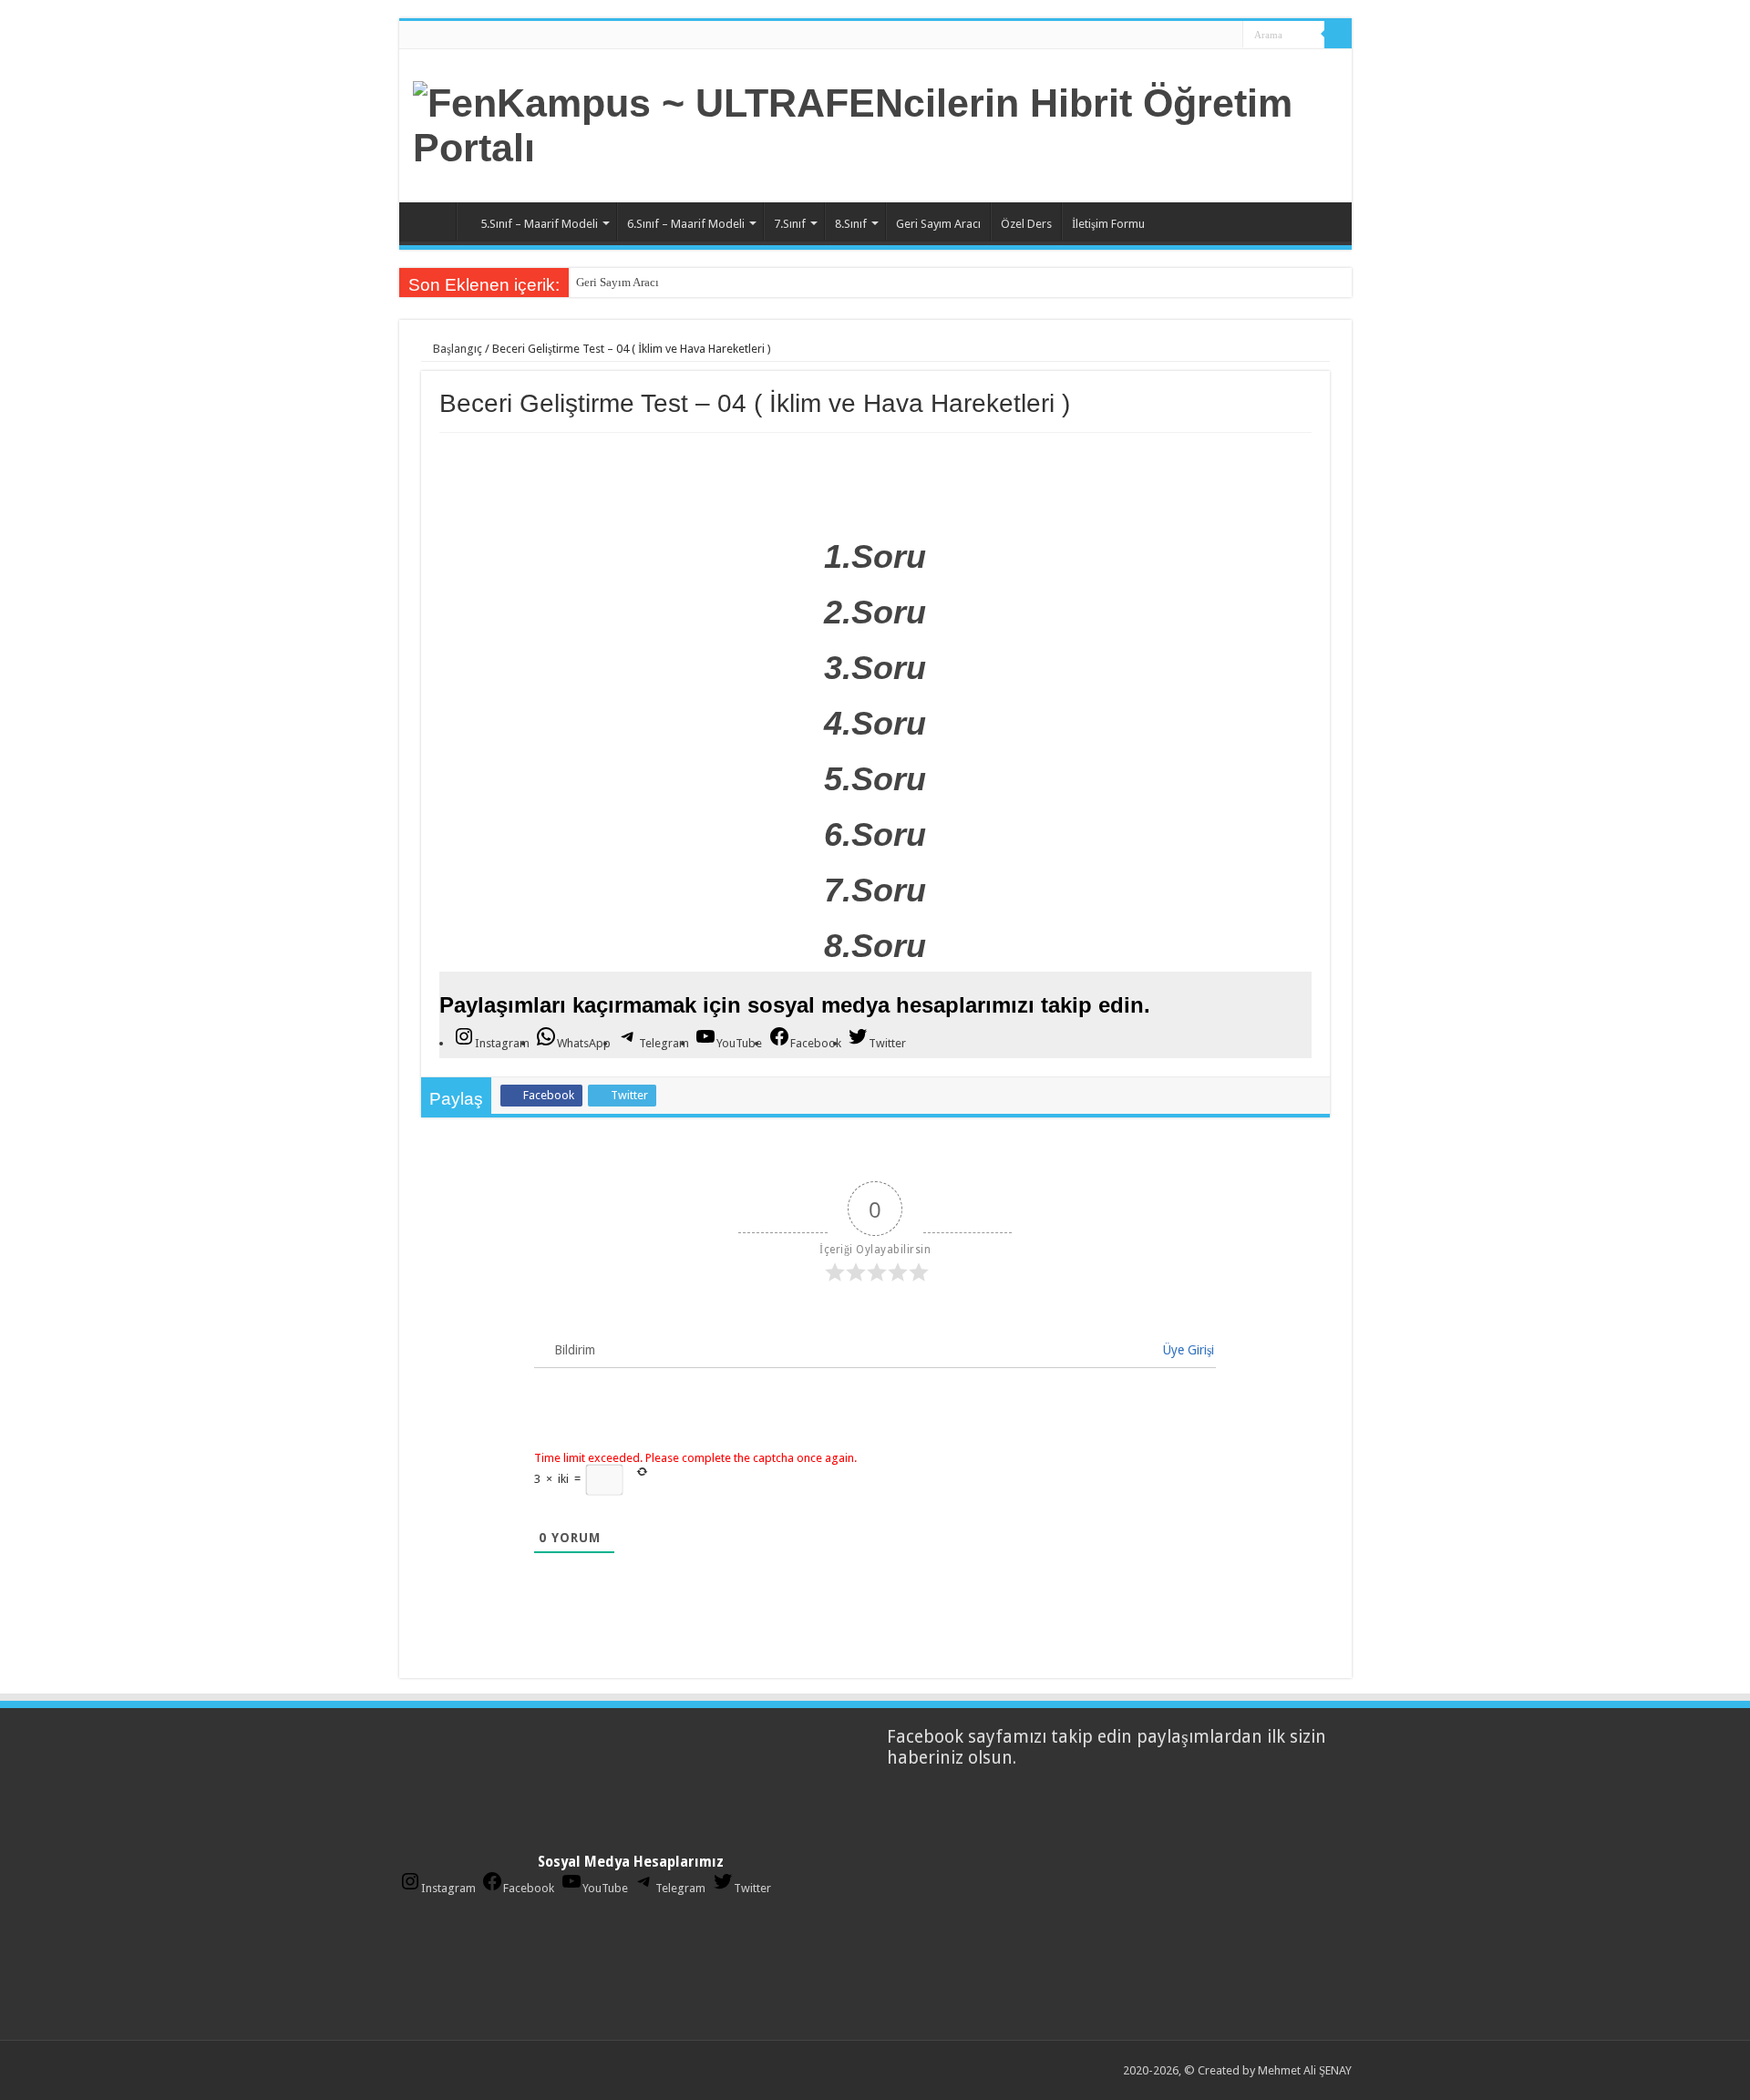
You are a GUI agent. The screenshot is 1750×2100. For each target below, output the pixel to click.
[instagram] (1223, 36)
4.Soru (875, 723)
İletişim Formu (1108, 224)
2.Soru (875, 612)
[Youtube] (1205, 36)
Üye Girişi (1187, 1350)
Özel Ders (1026, 224)
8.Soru (875, 946)
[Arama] (1338, 35)
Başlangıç (456, 349)
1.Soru (875, 556)
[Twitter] (1188, 36)
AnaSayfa (432, 221)
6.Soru (875, 834)
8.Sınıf (851, 224)
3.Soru (875, 668)
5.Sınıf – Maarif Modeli (539, 224)
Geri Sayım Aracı (938, 224)
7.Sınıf (790, 224)
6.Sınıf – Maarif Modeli (686, 224)
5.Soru (875, 779)
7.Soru (875, 890)
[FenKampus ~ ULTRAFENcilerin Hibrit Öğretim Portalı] (875, 122)
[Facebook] (1171, 36)
